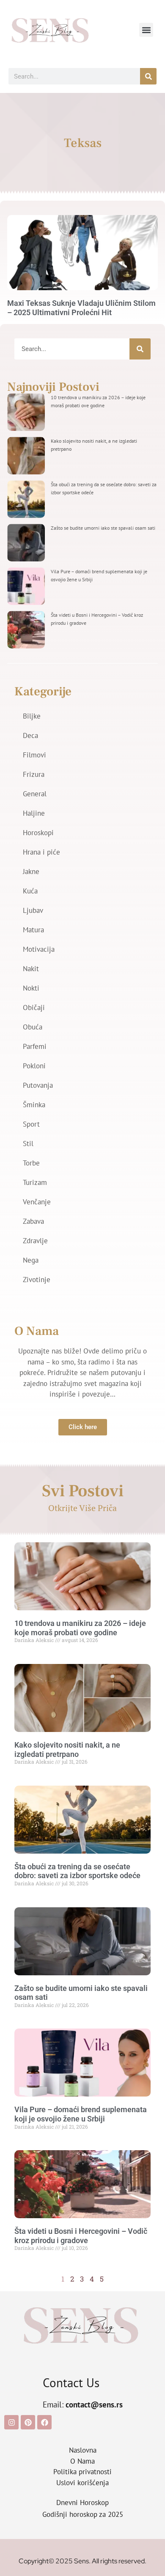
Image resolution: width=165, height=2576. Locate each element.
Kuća (30, 891)
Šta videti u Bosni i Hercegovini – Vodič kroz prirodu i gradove (81, 2236)
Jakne (31, 871)
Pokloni (34, 1066)
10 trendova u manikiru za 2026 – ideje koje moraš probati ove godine (80, 1628)
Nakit (31, 969)
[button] (146, 30)
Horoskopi (38, 833)
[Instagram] (11, 2422)
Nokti (31, 988)
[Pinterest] (28, 2422)
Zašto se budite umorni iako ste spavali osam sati (103, 528)
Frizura (34, 774)
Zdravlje (35, 1241)
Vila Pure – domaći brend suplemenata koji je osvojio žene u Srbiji (81, 2114)
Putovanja (38, 1085)
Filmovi (34, 755)
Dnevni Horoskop (82, 2502)
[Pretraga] (148, 76)
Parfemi (35, 1046)
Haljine (34, 813)
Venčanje (37, 1202)
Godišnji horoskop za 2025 (83, 2514)
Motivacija (39, 949)
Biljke (32, 716)
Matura (33, 930)
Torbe (31, 1163)
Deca (30, 735)
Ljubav (33, 910)
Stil (28, 1144)
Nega (31, 1260)
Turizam (35, 1182)
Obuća (33, 1027)
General (35, 794)
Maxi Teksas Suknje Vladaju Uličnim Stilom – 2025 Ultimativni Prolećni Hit (81, 308)
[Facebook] (44, 2422)
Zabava (33, 1221)
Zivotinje (37, 1280)
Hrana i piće (41, 852)
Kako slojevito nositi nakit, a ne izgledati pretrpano (67, 1750)
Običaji (34, 1008)
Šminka (34, 1105)
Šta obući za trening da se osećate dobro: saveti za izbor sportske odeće (77, 1871)
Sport (31, 1124)
